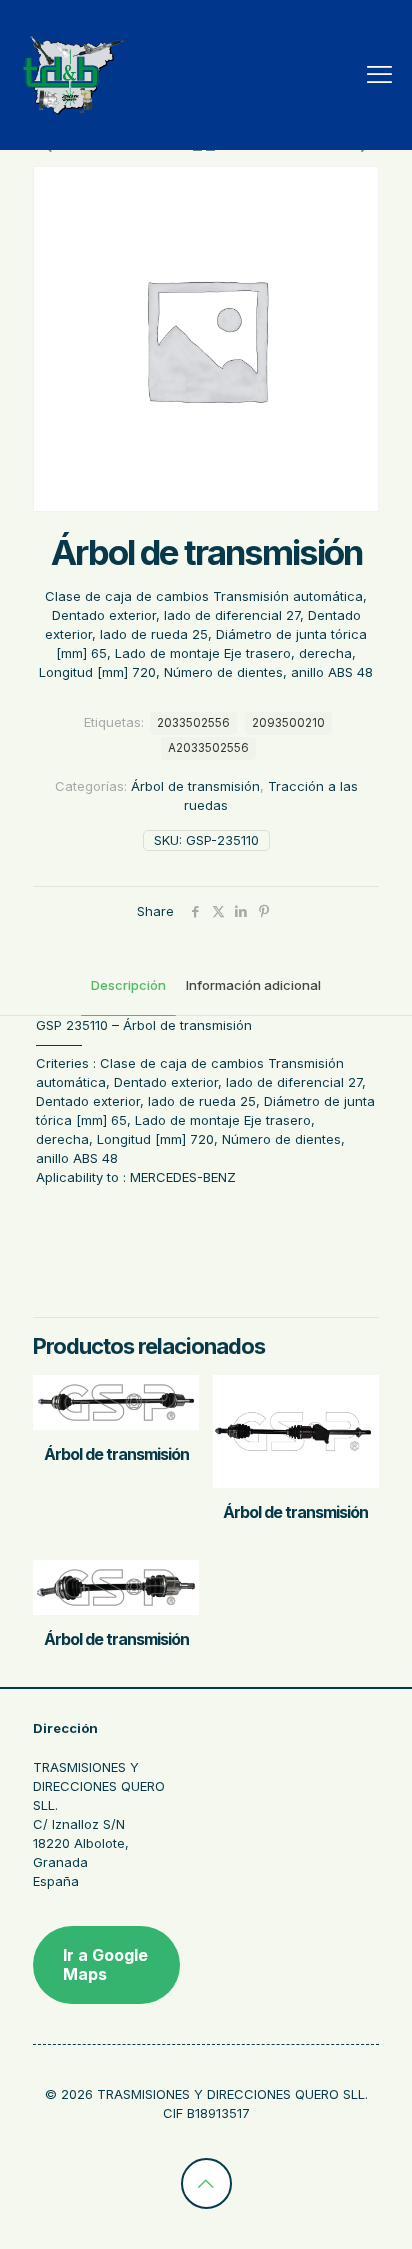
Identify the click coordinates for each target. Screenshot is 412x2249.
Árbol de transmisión (195, 786)
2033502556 (193, 723)
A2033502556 (208, 748)
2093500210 (288, 723)
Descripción (128, 985)
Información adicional (253, 985)
